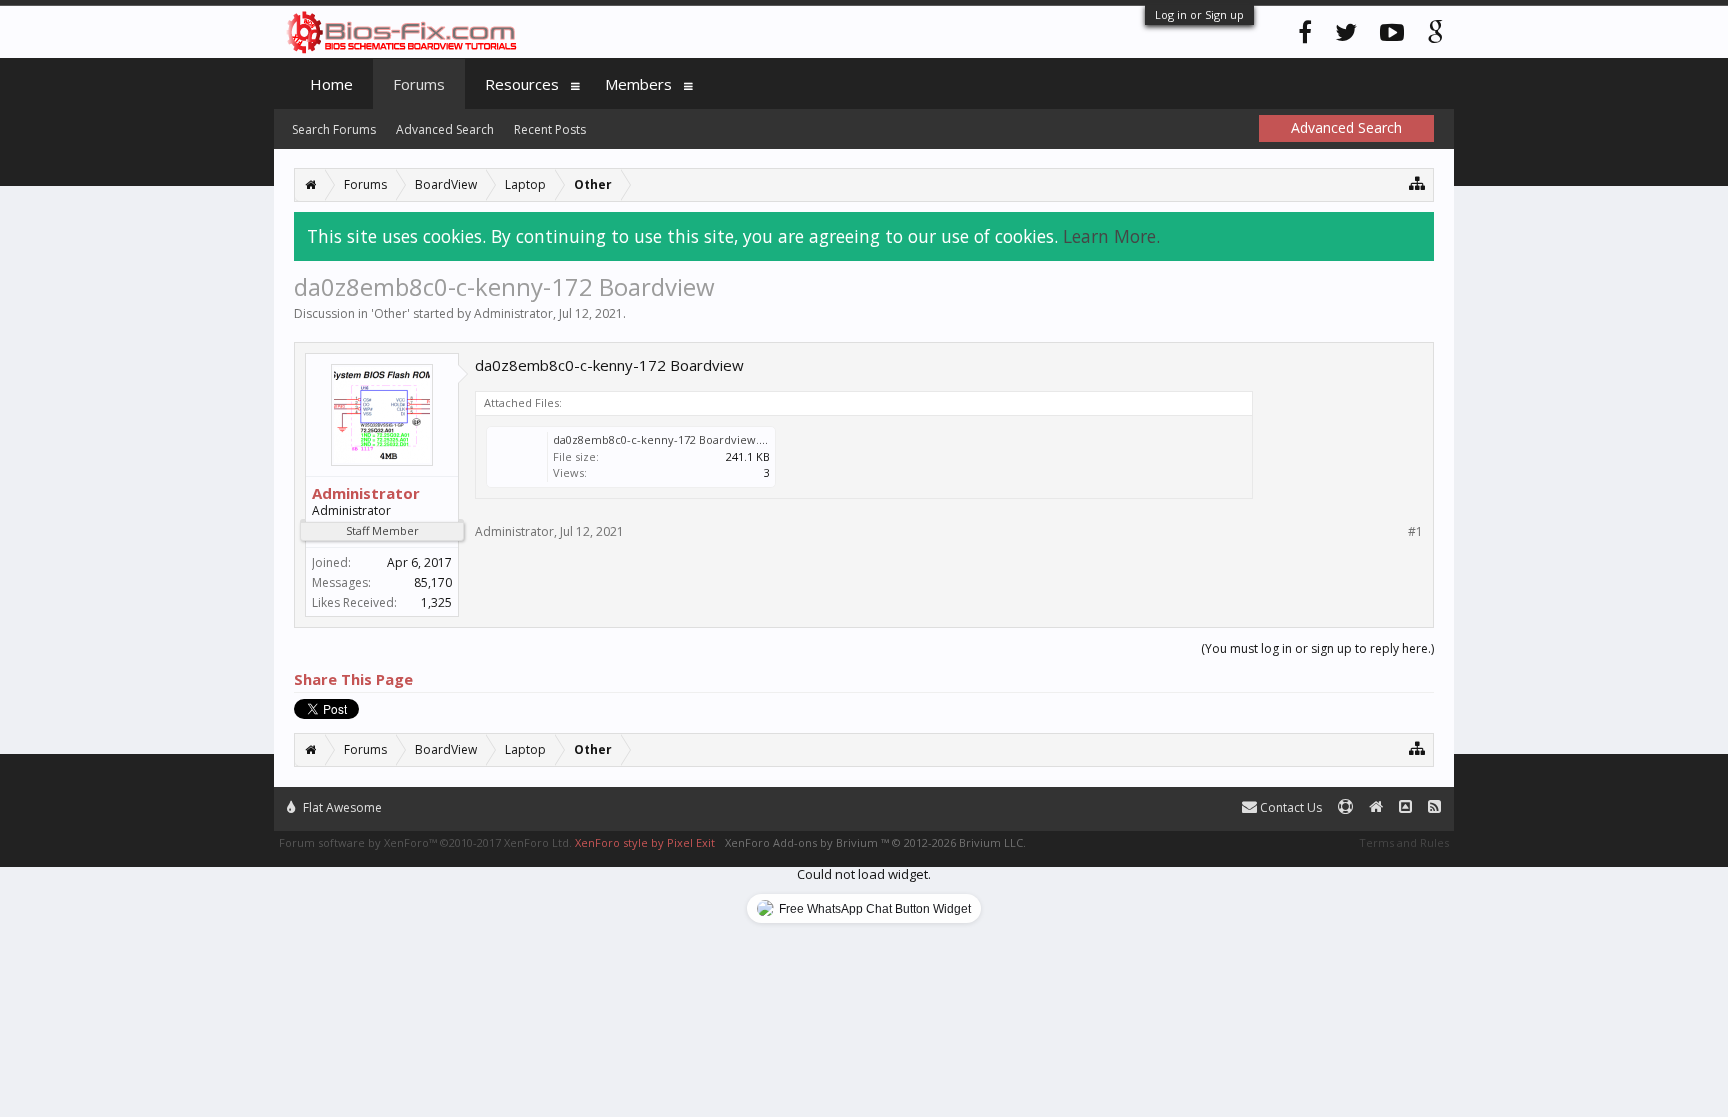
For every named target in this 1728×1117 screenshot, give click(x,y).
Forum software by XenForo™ (425, 842)
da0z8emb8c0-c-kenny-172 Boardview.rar (664, 439)
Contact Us (1289, 807)
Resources (522, 84)
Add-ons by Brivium (875, 842)
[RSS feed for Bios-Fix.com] (1434, 807)
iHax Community (864, 799)
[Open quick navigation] (1417, 182)
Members (638, 84)
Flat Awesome (341, 807)
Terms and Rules (1404, 842)
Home (331, 84)
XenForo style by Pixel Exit (645, 842)
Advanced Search (445, 129)
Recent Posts (550, 129)
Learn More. (1111, 236)
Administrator (513, 313)
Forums (419, 84)
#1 (1415, 532)
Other (390, 313)
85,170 (433, 582)
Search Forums (334, 129)
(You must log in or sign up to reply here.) (1317, 648)
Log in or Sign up (1199, 14)
